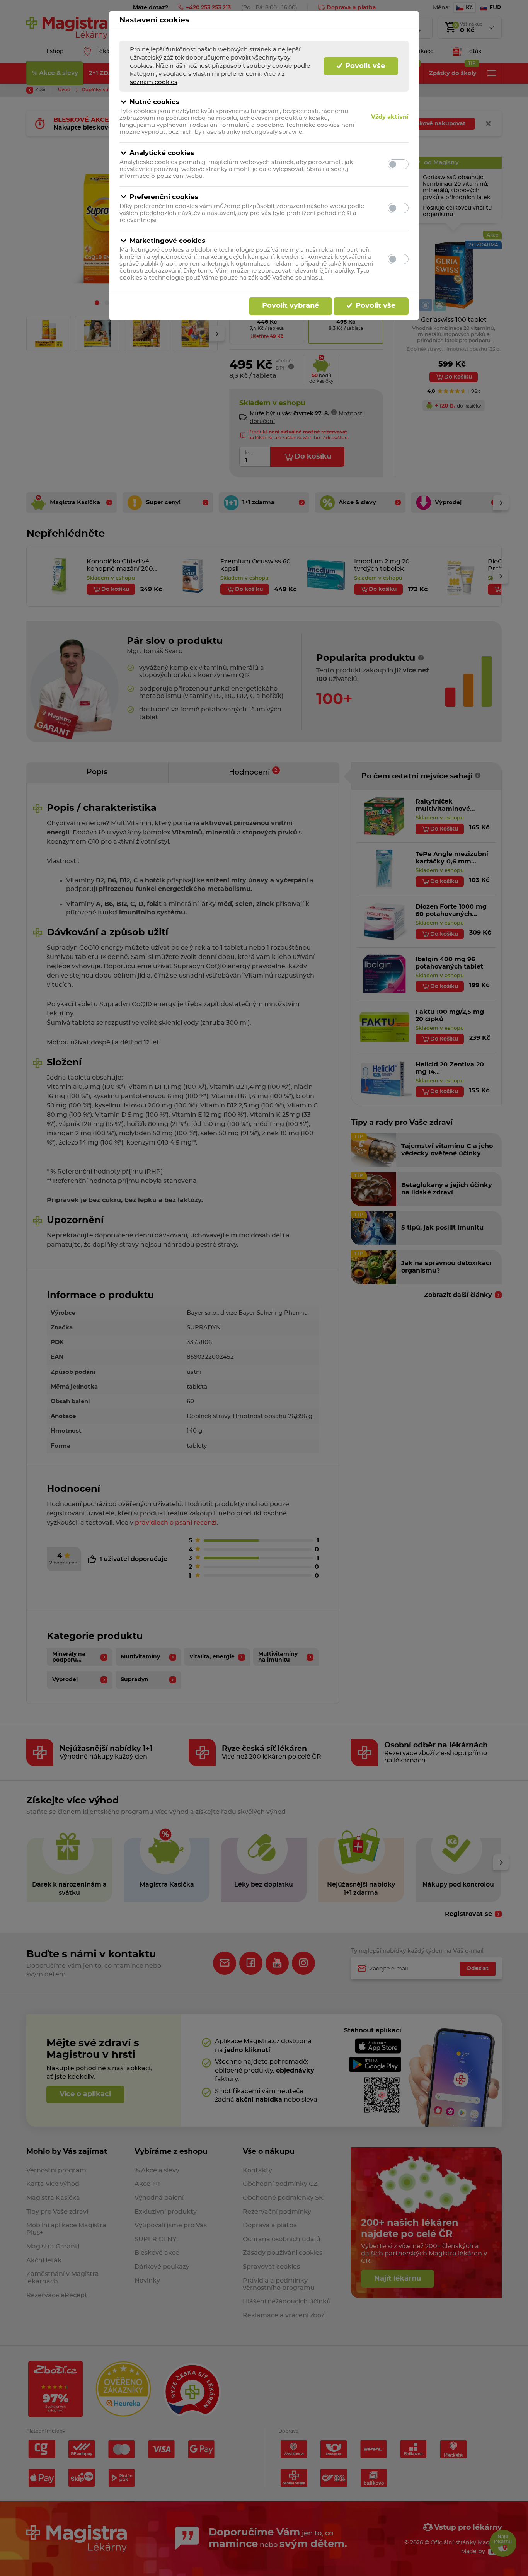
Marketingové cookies (167, 241)
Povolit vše (364, 66)
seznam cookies (154, 82)
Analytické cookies (162, 153)
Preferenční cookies (164, 197)
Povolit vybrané (290, 306)
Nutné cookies (154, 102)
